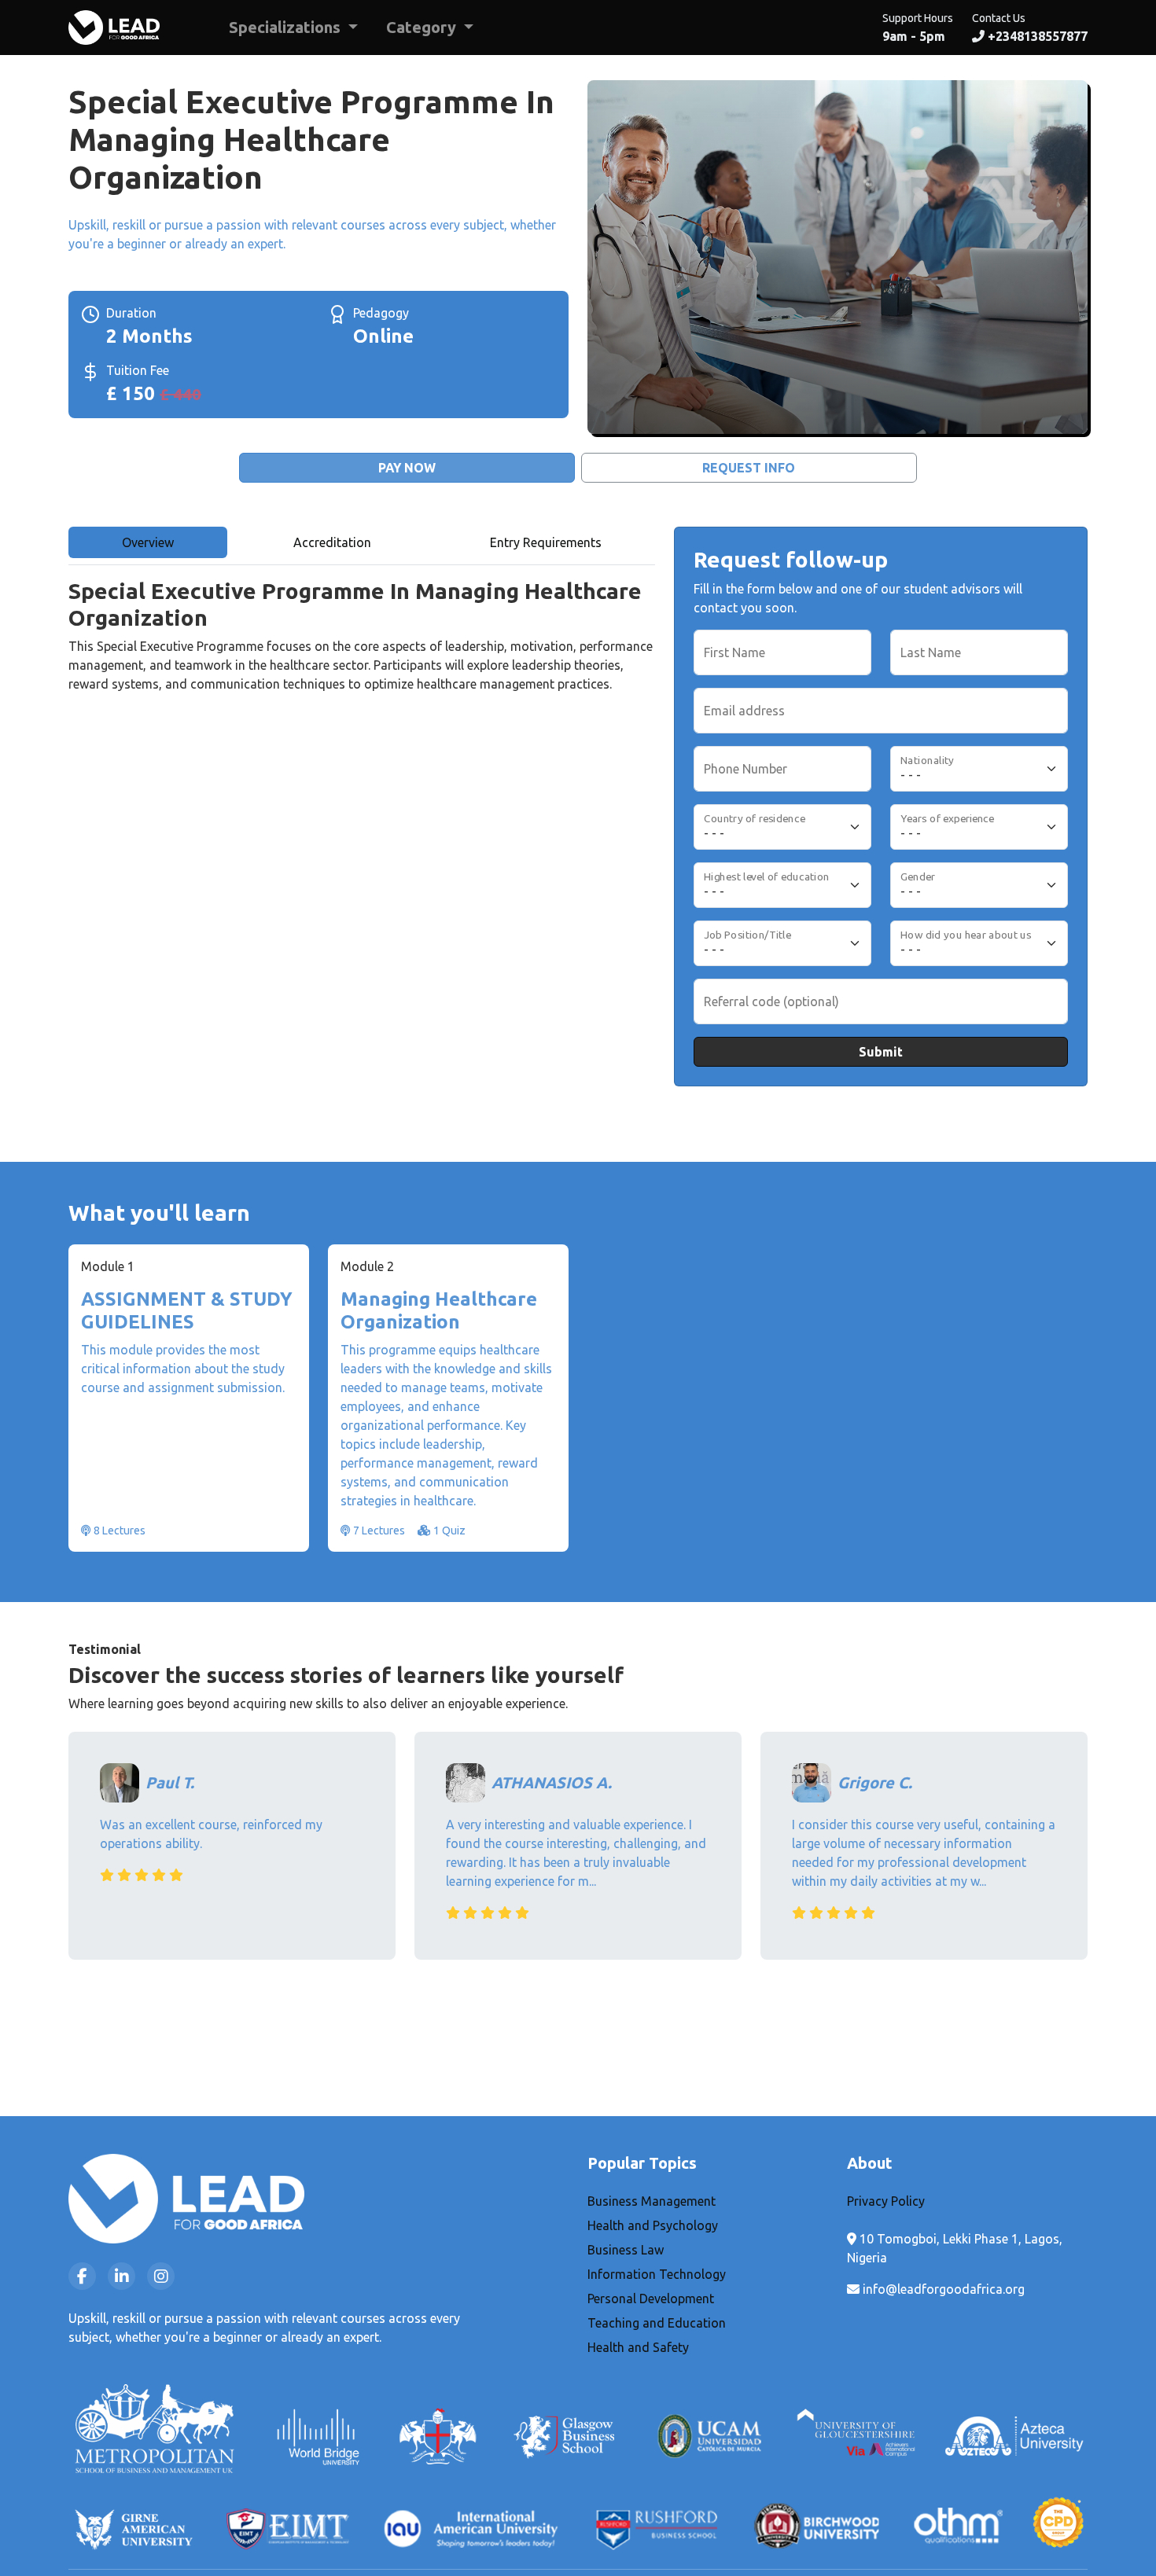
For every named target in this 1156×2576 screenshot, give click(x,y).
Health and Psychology (653, 2225)
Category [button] (423, 27)
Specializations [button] (287, 27)
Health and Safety (638, 2347)
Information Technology (657, 2274)
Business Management (652, 2201)
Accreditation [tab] (332, 542)
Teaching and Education (657, 2323)
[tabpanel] (362, 651)
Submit (881, 1052)
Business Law (626, 2250)
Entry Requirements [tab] (546, 542)
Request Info (749, 468)
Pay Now (407, 468)
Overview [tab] (148, 542)
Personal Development (651, 2299)
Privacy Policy (886, 2201)
